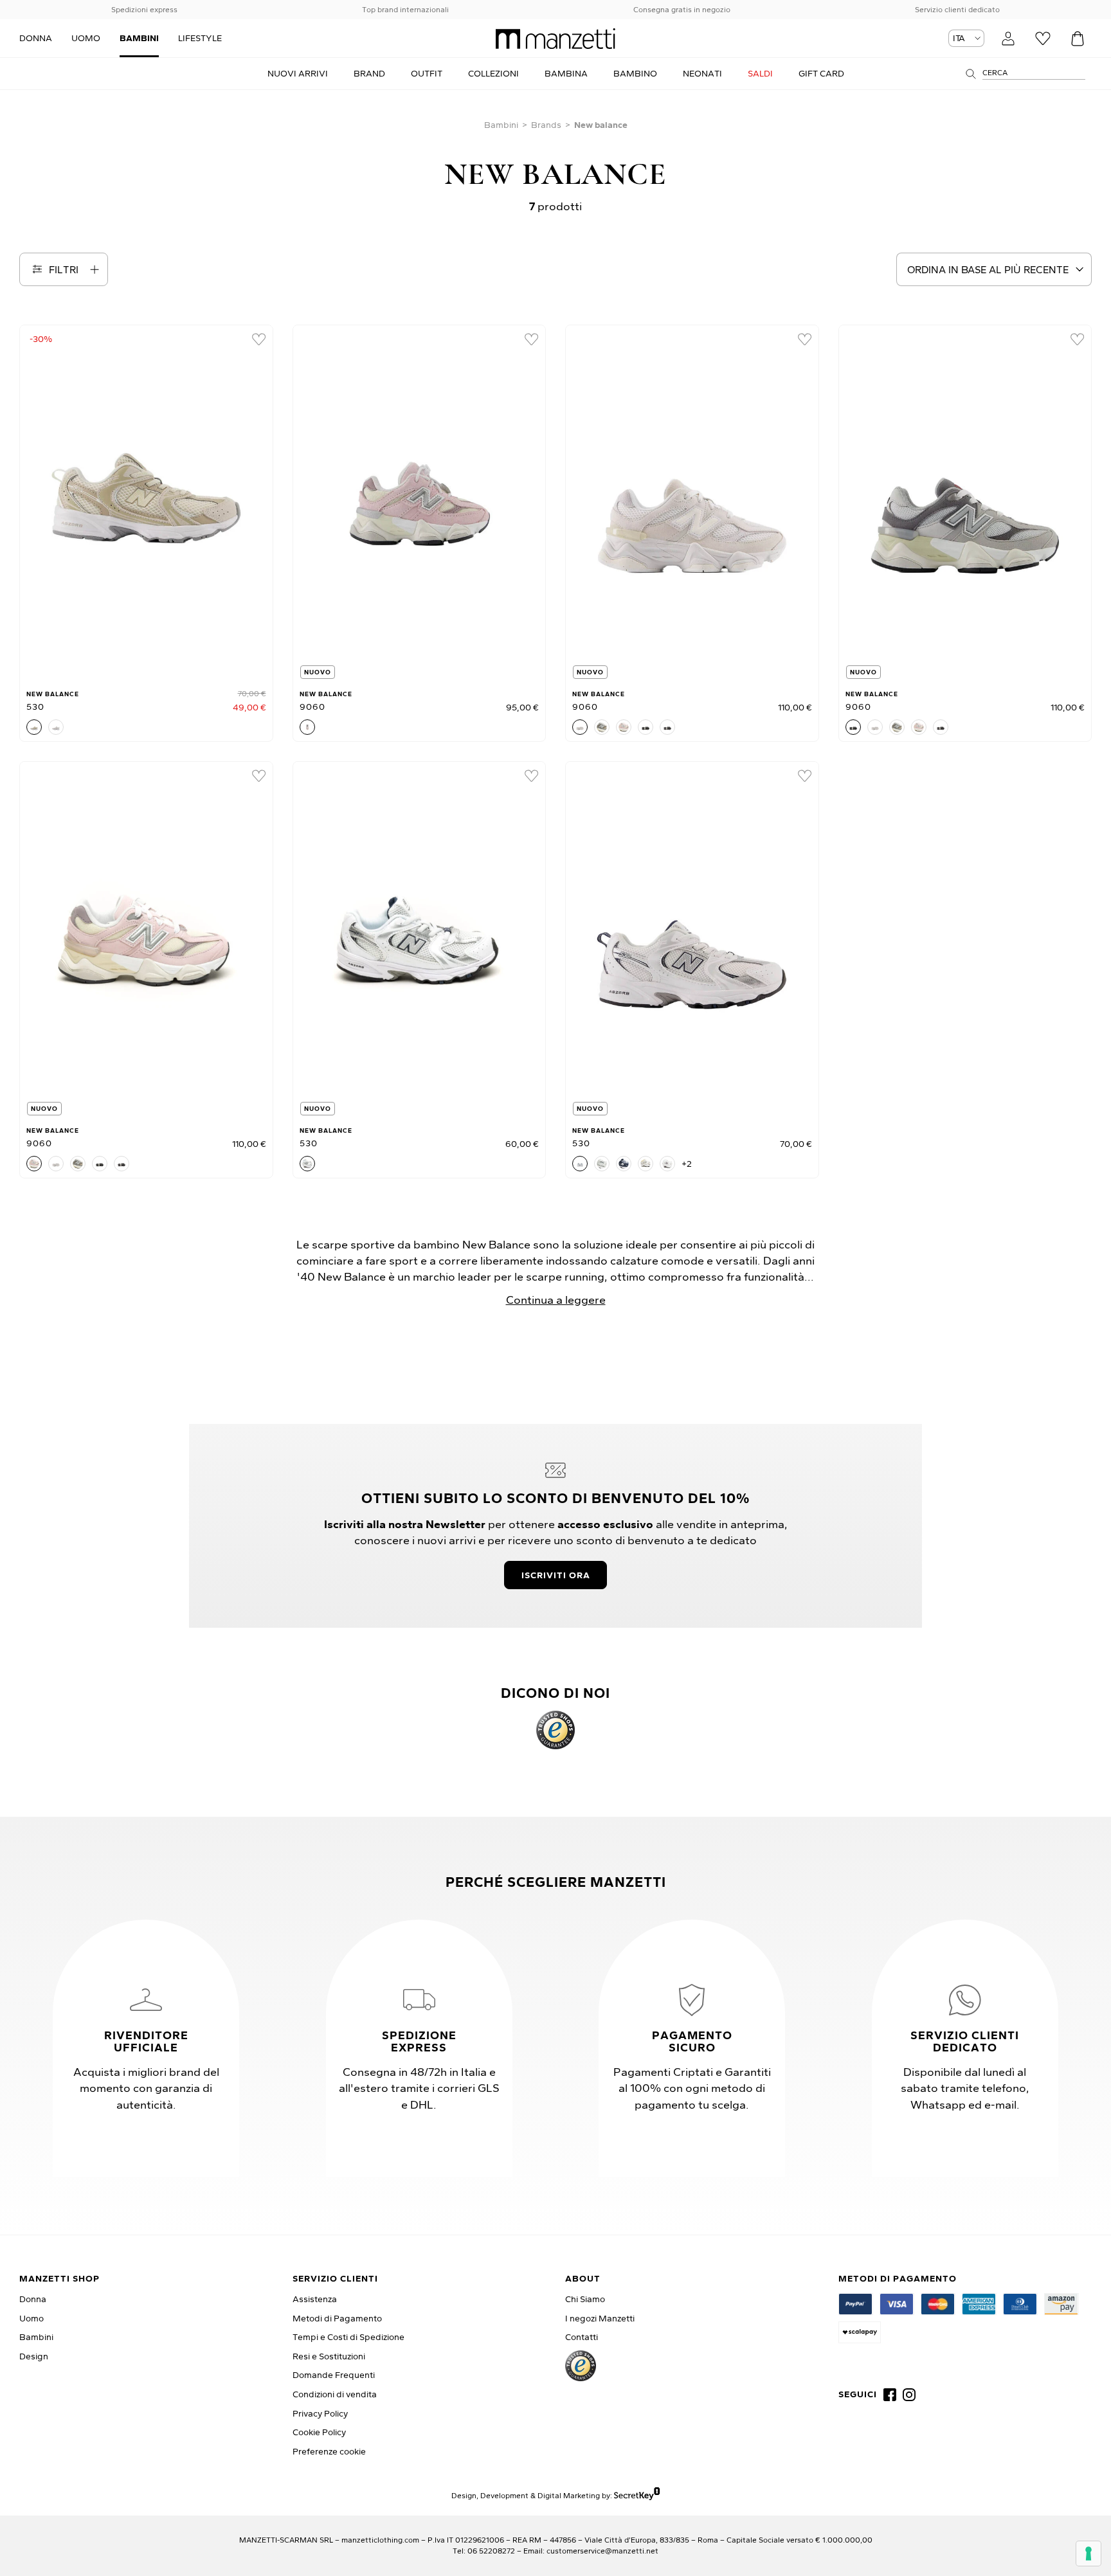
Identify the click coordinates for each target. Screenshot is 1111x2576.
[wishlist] (258, 339)
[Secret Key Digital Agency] (637, 2495)
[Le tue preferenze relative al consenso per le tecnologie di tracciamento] (1088, 2553)
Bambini (501, 125)
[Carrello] (1078, 39)
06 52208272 (491, 2551)
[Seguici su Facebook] (890, 2395)
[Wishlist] (1043, 39)
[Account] (1008, 39)
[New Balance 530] (146, 503)
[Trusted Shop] (555, 1730)
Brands (546, 125)
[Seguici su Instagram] (909, 2395)
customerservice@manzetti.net (602, 2551)
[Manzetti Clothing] (555, 39)
